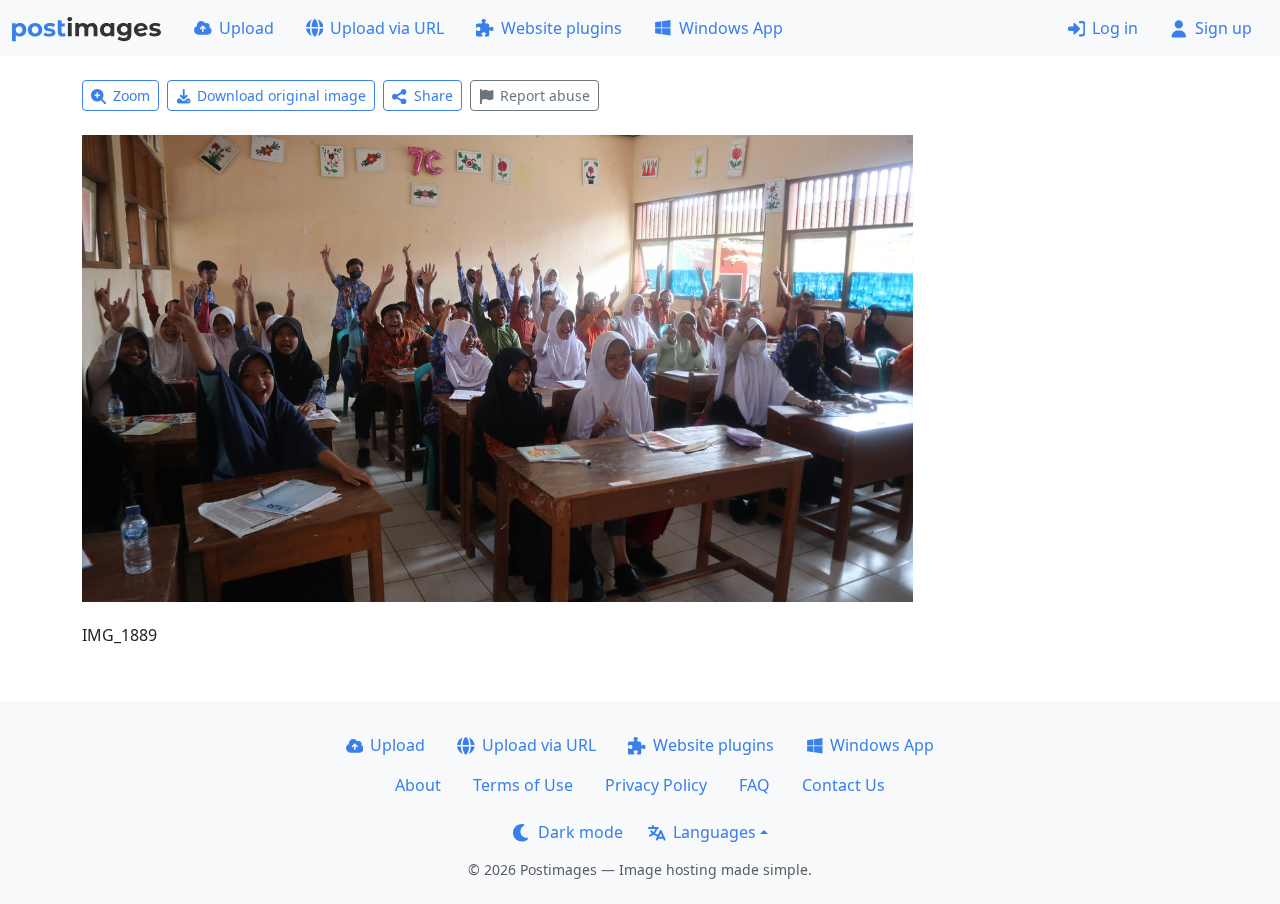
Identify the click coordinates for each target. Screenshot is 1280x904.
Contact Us (843, 785)
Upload (246, 28)
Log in (1115, 28)
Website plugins (561, 28)
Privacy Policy (656, 785)
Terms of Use (523, 785)
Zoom (131, 95)
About (418, 785)
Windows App (731, 28)
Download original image (281, 95)
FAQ (754, 785)
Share (433, 95)
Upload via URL (387, 28)
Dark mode (580, 832)
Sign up (1223, 28)
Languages (714, 832)
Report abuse (545, 95)
